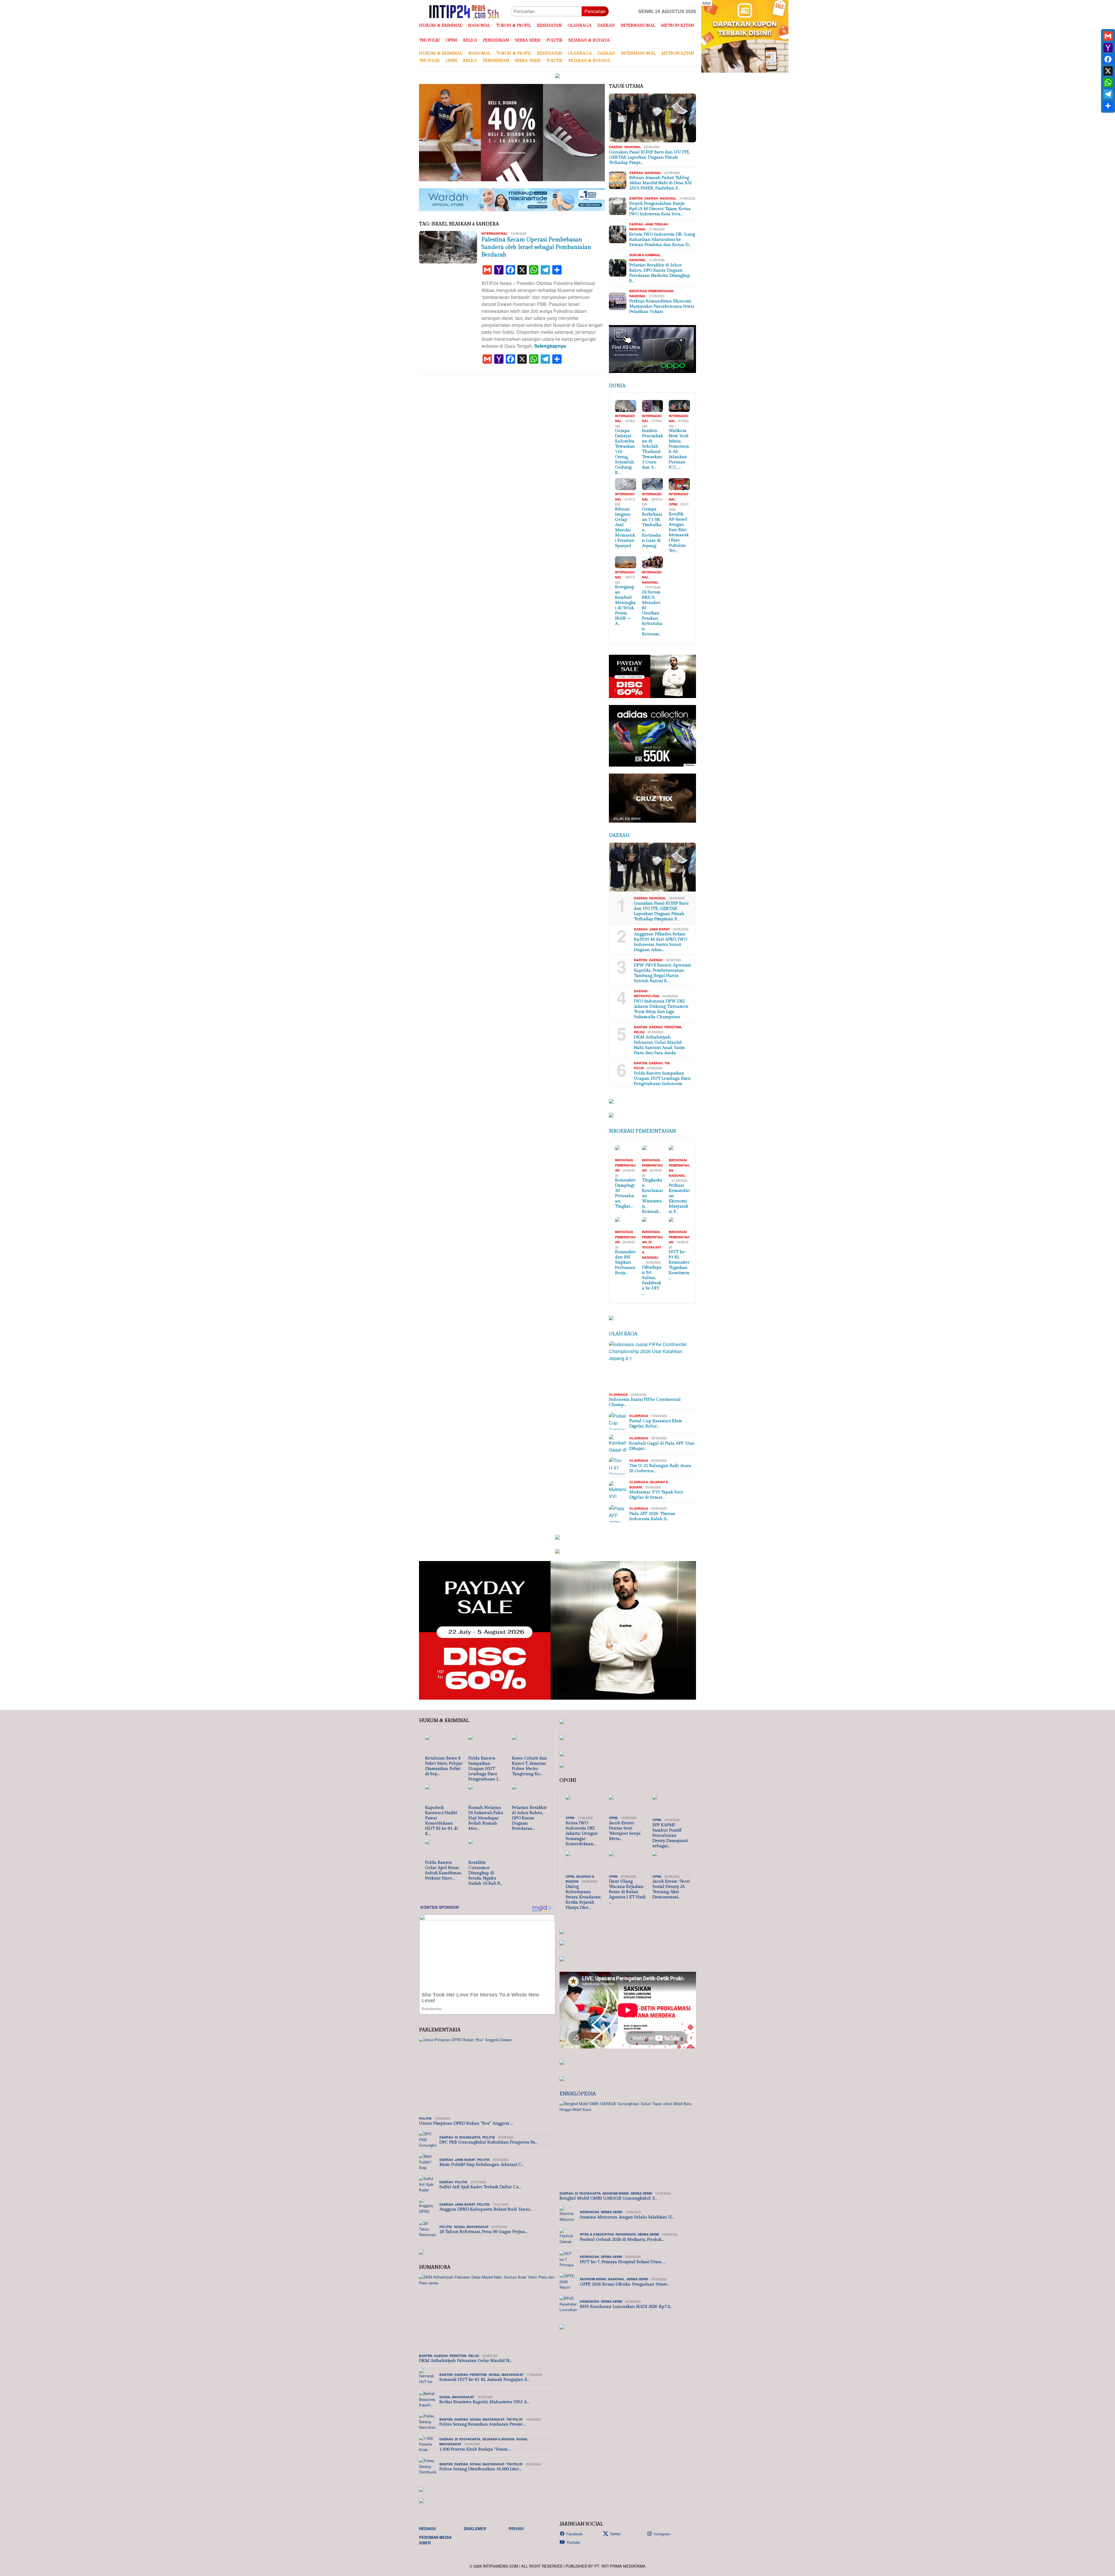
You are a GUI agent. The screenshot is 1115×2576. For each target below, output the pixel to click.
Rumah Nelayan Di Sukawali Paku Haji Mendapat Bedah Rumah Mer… (486, 1818)
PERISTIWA (673, 1027)
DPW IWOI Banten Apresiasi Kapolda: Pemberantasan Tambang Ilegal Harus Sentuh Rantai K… (662, 973)
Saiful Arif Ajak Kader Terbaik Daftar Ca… (480, 2187)
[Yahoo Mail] (1108, 48)
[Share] (1108, 106)
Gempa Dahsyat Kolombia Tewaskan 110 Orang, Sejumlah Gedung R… (625, 452)
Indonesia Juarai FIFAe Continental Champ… (645, 1402)
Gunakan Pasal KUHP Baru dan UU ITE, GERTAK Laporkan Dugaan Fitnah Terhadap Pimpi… (649, 157)
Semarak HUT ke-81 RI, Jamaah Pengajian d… (484, 2379)
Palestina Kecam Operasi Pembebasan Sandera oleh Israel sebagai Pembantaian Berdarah (536, 247)
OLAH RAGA (623, 1334)
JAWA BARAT (660, 929)
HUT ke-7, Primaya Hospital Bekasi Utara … (623, 2262)
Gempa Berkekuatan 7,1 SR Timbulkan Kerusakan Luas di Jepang (652, 527)
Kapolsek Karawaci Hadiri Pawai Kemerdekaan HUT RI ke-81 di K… (441, 1821)
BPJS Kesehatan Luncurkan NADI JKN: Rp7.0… (626, 2307)
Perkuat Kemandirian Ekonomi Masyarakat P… (679, 1198)
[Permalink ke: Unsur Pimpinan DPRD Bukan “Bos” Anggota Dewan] (487, 2075)
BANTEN (636, 198)
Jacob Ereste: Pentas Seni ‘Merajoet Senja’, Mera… (625, 1831)
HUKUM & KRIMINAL (645, 255)
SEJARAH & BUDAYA (498, 2439)
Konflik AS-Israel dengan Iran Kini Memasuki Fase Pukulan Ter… (679, 532)
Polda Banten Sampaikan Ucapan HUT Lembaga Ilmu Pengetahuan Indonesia (662, 1078)
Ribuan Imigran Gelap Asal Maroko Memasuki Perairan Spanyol (625, 527)
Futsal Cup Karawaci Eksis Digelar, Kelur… (656, 1424)
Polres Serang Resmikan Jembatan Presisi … (483, 2424)
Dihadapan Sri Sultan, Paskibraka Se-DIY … (652, 1280)
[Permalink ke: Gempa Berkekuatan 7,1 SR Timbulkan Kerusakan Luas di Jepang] (653, 484)
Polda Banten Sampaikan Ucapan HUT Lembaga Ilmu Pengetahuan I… (484, 1769)
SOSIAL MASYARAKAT (471, 2227)
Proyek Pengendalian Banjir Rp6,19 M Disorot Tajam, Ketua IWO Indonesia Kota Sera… (660, 209)
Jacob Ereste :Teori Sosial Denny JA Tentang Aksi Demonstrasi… (671, 1889)
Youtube (573, 2542)
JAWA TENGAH (656, 224)
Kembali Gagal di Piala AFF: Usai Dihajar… (662, 1446)
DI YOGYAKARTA (652, 1247)
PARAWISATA (626, 2234)
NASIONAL (633, 147)
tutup (707, 3)
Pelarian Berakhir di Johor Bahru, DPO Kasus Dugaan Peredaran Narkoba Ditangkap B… (660, 273)
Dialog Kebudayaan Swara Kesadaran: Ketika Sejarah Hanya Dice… (583, 1897)
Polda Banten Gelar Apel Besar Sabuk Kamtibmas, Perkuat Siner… (443, 1870)
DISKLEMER (475, 2529)
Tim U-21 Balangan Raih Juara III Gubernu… (660, 1468)
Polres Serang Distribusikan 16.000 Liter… (480, 2469)
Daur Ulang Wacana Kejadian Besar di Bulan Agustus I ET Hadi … (627, 1892)
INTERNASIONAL (495, 233)
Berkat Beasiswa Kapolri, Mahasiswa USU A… (484, 2402)
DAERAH (616, 147)
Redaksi (427, 2529)
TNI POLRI (514, 2419)
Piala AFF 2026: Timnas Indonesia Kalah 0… (652, 1516)
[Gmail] (1108, 36)
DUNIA (617, 386)
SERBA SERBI (641, 2193)
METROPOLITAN (647, 996)
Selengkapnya (550, 346)
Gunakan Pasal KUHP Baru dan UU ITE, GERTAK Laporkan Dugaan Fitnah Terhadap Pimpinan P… (661, 911)
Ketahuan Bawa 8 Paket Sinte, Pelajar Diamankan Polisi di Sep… (444, 1766)
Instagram (662, 2534)
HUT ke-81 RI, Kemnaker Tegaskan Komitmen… (679, 1265)
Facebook (574, 2534)
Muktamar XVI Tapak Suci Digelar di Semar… (656, 1495)
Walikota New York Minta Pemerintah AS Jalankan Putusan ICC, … (679, 449)
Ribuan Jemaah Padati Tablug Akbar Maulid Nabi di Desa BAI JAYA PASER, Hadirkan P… (660, 183)
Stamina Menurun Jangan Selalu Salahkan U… (627, 2217)
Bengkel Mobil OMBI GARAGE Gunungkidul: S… (608, 2198)
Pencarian (595, 11)
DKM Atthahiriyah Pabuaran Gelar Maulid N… (465, 2361)
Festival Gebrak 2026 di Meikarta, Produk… (622, 2239)
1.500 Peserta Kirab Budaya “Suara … (475, 2449)
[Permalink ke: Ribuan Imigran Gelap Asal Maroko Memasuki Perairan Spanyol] (626, 484)
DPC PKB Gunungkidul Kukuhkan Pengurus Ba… (489, 2142)
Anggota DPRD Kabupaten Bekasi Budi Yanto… (486, 2209)
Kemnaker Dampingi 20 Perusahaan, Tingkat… (625, 1193)
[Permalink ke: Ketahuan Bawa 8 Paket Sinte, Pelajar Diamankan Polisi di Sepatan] (444, 1745)
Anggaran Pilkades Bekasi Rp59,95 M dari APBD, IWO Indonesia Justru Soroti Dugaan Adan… (660, 942)
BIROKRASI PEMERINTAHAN (651, 291)
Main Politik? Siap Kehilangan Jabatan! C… (482, 2165)
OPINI (673, 504)
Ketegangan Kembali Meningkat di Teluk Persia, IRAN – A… (625, 605)
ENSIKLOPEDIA (578, 2094)
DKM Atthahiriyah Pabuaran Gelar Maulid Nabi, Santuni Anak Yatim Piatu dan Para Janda (659, 1045)
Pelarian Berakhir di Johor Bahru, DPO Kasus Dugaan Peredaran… (529, 1818)
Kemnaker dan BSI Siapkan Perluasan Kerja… (625, 1262)
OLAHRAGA (618, 1394)
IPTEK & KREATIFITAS (597, 2234)
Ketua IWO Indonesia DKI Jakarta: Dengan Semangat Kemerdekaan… (582, 1833)
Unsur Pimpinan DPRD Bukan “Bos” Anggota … (466, 2123)
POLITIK (425, 2118)
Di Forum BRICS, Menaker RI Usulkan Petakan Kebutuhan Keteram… (652, 613)
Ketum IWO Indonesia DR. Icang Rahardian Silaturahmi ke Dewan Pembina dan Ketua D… (662, 240)
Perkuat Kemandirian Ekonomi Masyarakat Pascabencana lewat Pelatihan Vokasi (662, 306)
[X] (1108, 71)
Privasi (516, 2529)
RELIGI (639, 1032)
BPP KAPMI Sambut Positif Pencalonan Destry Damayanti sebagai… (670, 1835)
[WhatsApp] (1108, 82)
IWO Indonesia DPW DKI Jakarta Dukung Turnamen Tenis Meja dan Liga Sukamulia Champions (661, 1009)
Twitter (615, 2534)
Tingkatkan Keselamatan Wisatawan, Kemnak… (652, 1196)
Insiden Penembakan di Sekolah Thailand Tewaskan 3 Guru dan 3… (652, 449)
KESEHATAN (589, 2212)
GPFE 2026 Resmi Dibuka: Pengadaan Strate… (625, 2284)
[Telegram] (1108, 94)
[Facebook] (1108, 59)
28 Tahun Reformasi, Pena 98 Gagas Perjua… (483, 2232)
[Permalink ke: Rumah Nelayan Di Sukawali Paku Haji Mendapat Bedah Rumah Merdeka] (487, 1794)
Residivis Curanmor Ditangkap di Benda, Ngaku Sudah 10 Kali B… (485, 1873)
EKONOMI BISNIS (616, 2193)
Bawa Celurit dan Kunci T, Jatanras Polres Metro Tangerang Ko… (529, 1766)
